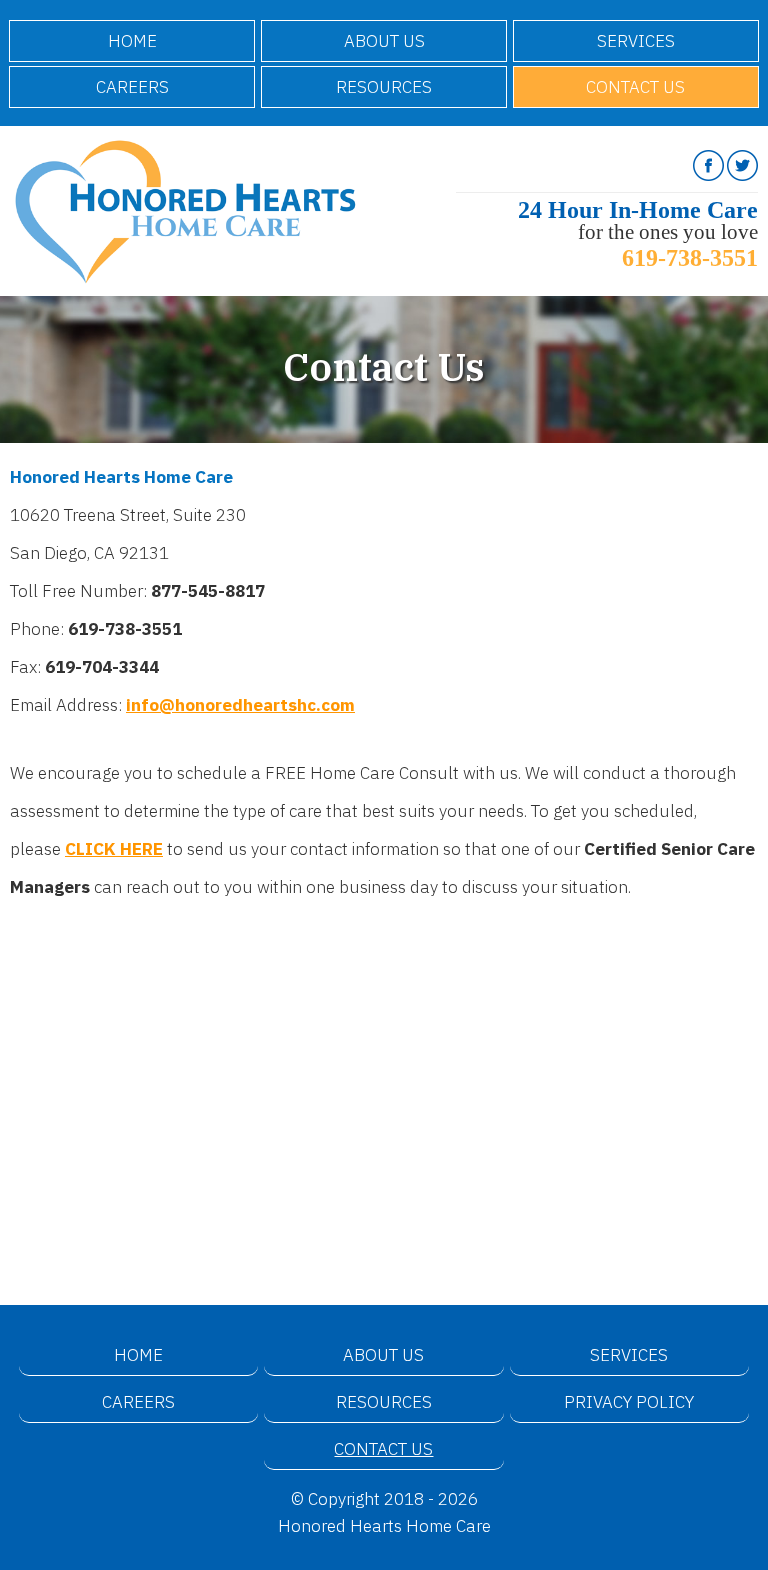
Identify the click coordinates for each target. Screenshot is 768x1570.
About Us (384, 41)
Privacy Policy (629, 1402)
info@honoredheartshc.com (240, 705)
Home (132, 41)
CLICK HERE (114, 849)
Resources (384, 87)
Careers (132, 87)
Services (636, 41)
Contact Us (635, 87)
